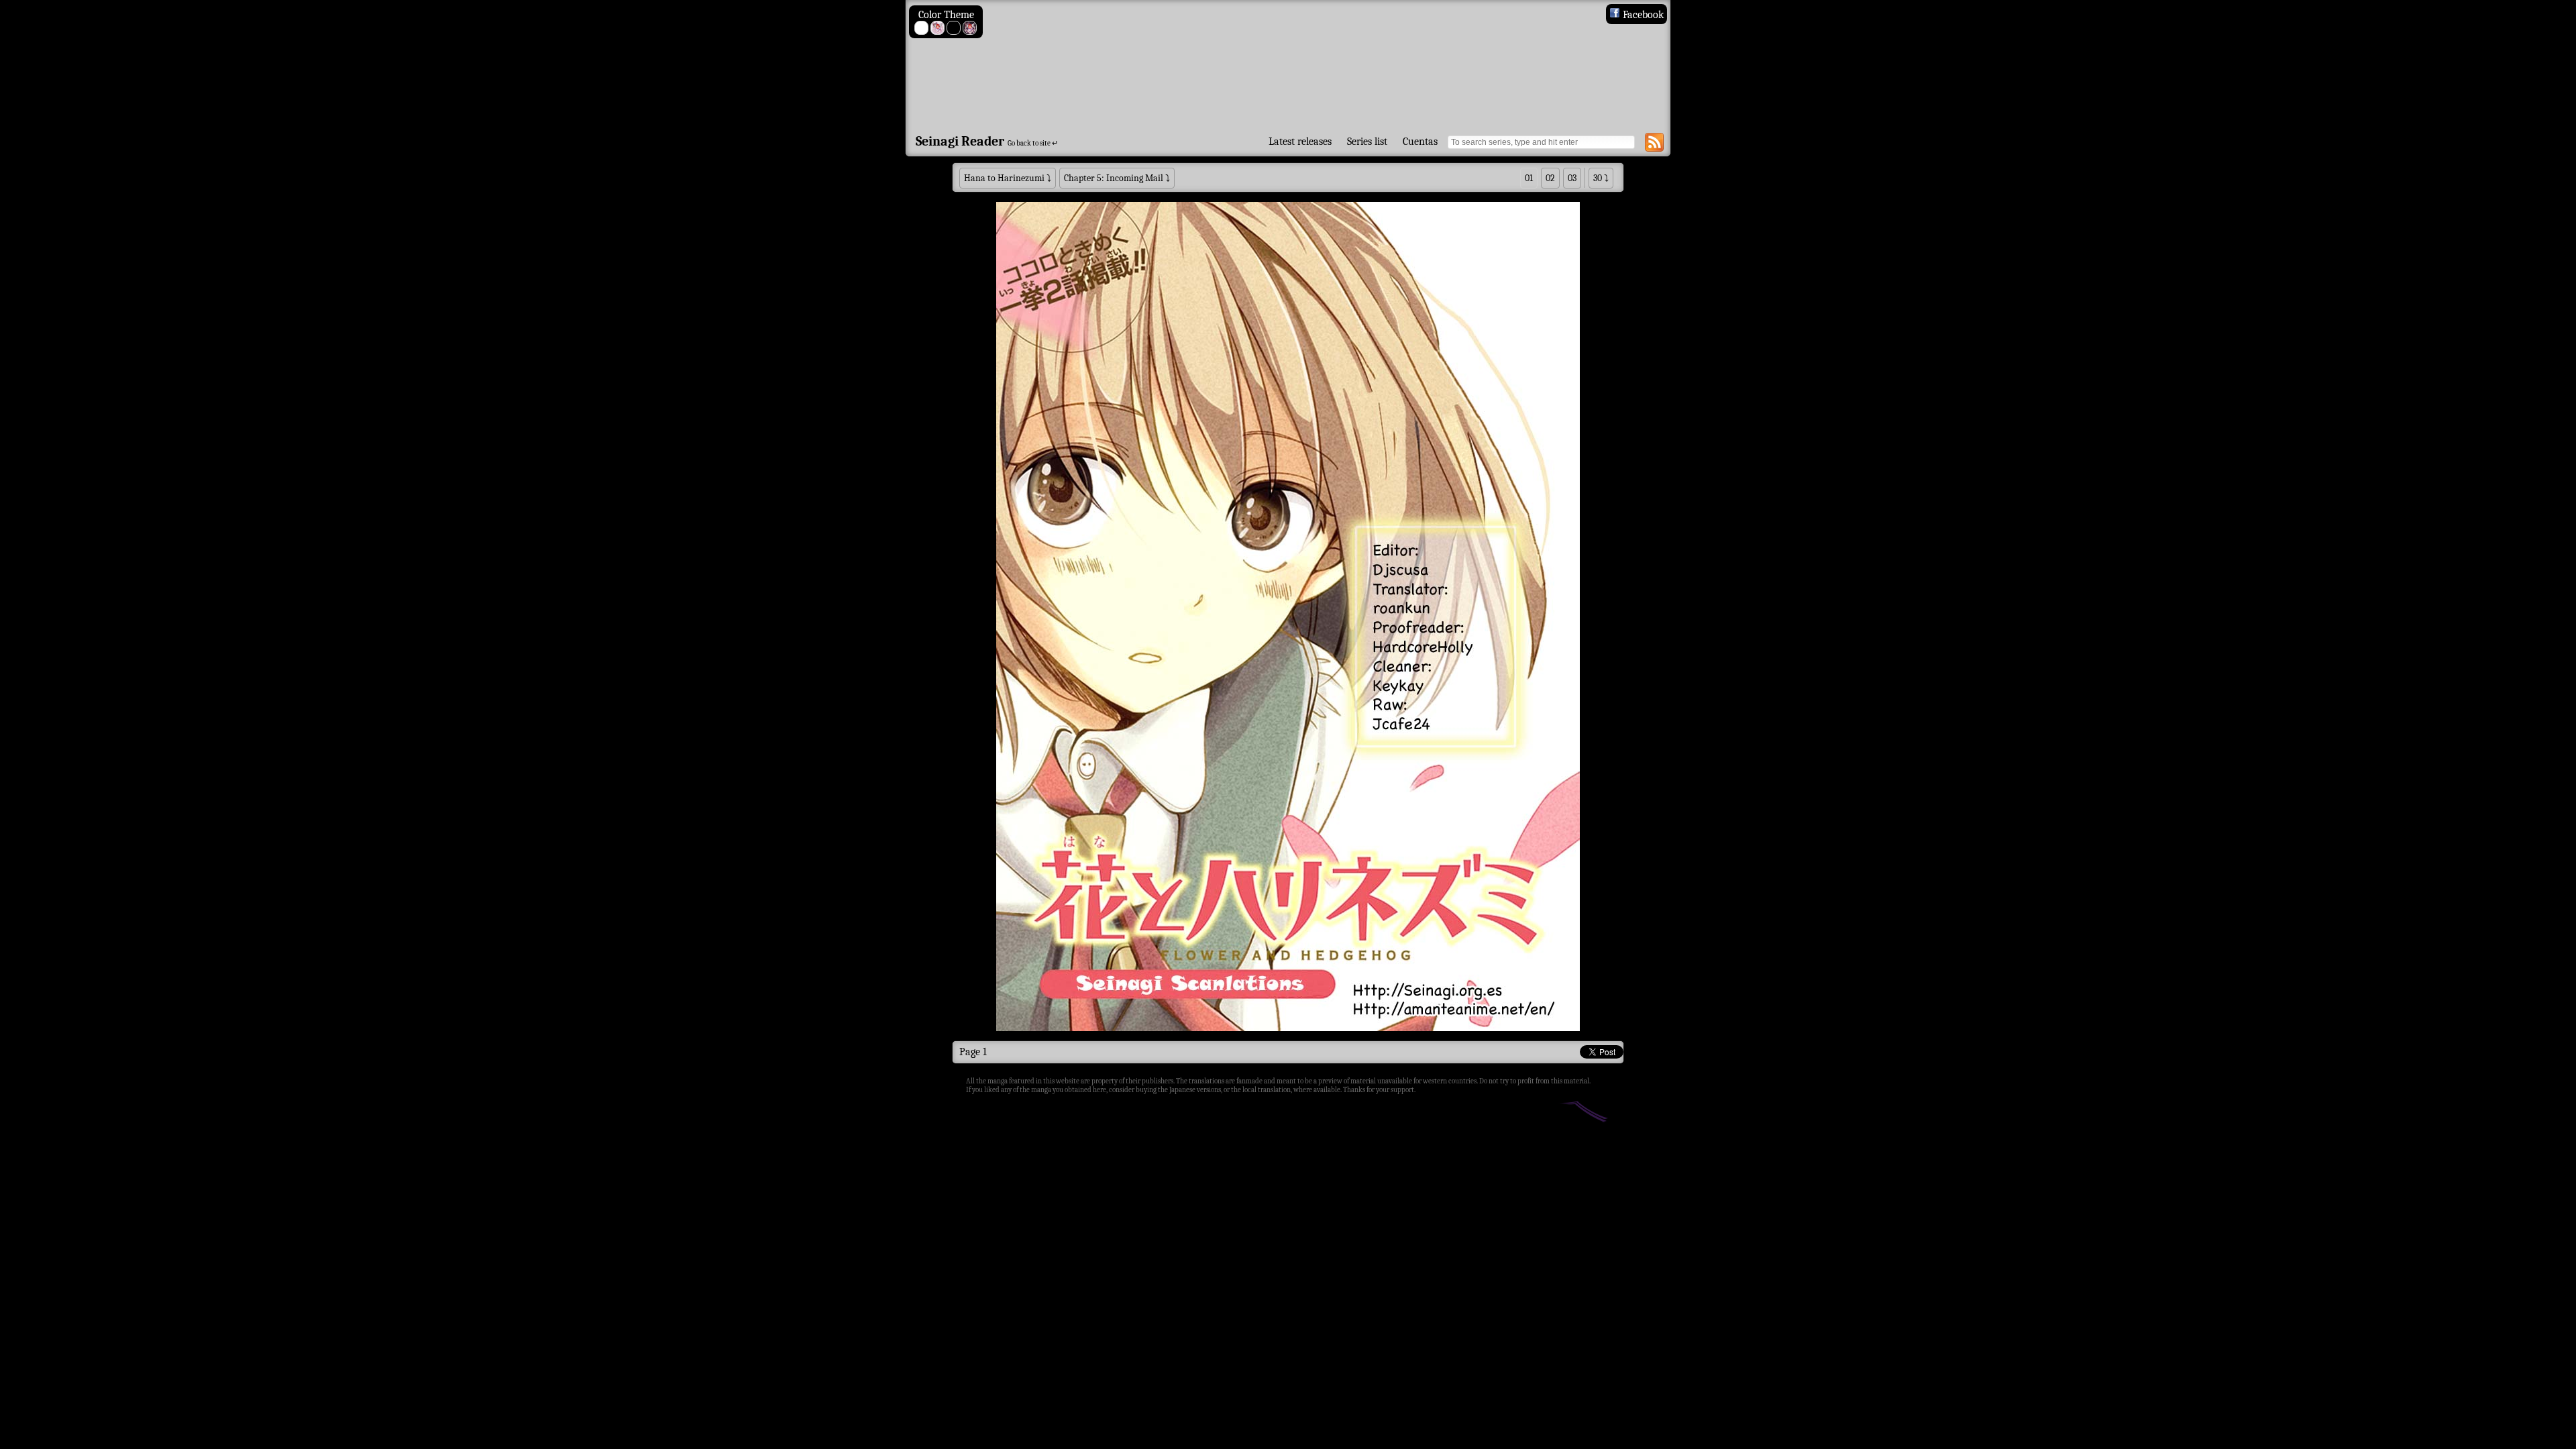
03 (1572, 178)
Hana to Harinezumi (1004, 178)
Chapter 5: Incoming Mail (1114, 178)
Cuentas (1420, 142)
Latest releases (1300, 142)
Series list (1367, 142)
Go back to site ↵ (1033, 143)
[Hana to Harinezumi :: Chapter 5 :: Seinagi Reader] (1288, 65)
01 (1529, 178)
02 (1550, 178)
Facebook (1642, 15)
